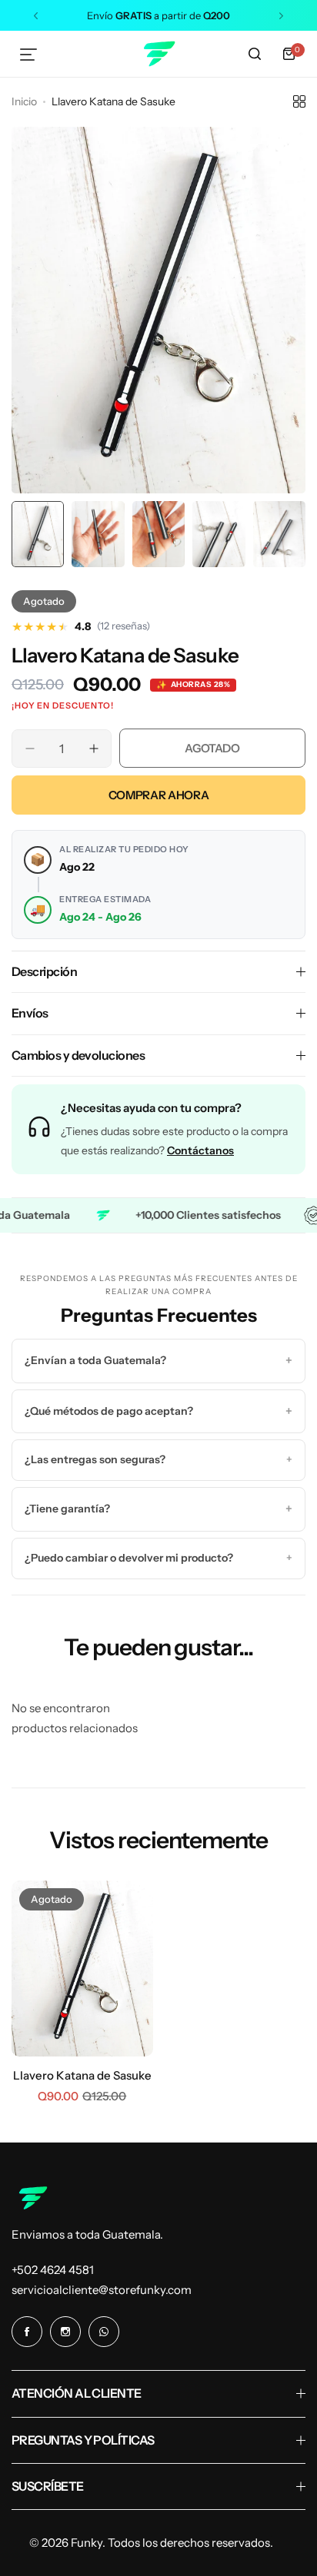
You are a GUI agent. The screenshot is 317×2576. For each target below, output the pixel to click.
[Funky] (158, 54)
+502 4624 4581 (53, 2270)
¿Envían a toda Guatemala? (158, 1360)
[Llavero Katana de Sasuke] (82, 1969)
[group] (158, 310)
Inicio (24, 101)
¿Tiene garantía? (158, 1509)
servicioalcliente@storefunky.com (102, 2290)
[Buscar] (255, 54)
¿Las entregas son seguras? (158, 1459)
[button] (36, 16)
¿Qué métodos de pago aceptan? (158, 1411)
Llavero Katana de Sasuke (82, 2075)
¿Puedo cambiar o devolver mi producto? (158, 1558)
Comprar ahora (158, 795)
